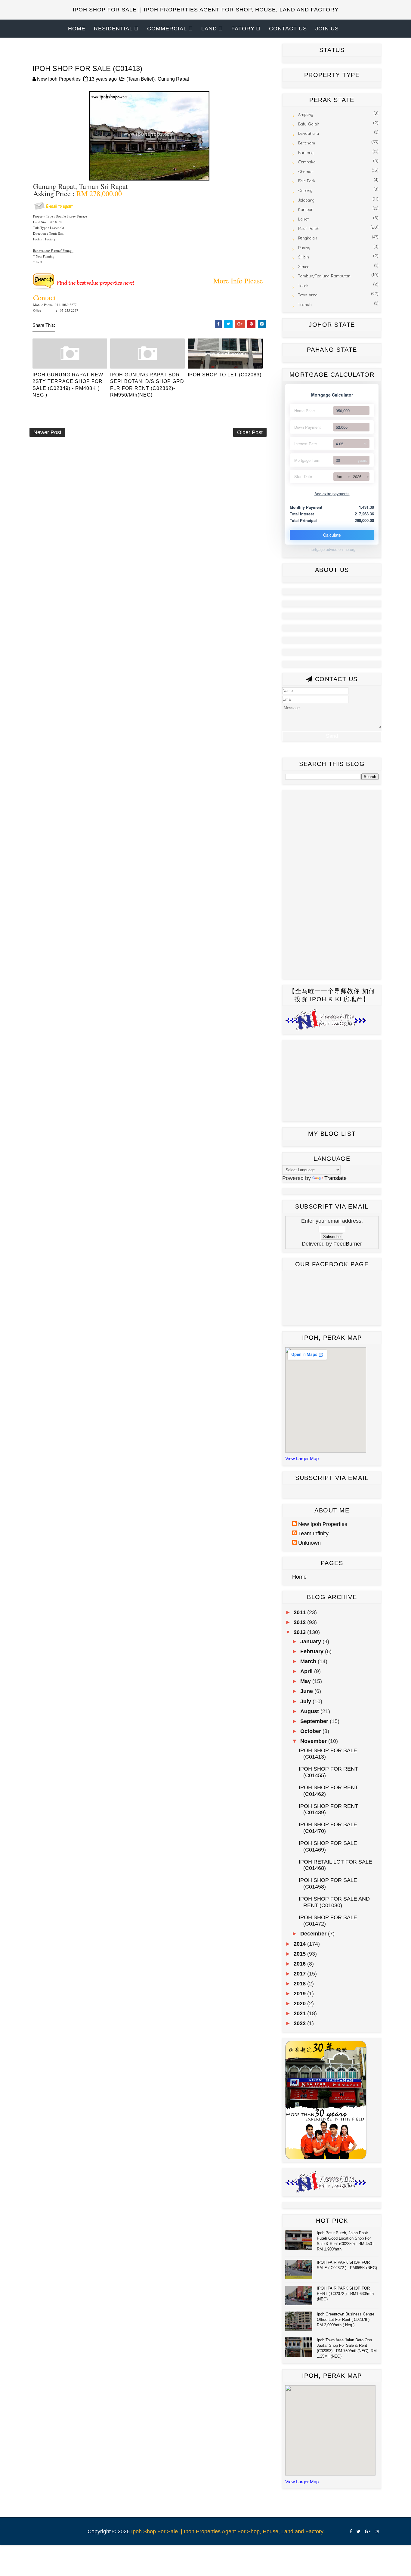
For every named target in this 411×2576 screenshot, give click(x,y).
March (309, 1661)
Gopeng (305, 191)
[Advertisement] (139, 460)
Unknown (309, 1543)
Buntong (306, 153)
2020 (300, 2003)
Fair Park (307, 181)
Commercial (167, 29)
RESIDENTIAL (113, 29)
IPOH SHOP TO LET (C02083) (225, 375)
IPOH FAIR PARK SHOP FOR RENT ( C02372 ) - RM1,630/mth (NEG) (345, 2294)
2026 (357, 476)
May (306, 1681)
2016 (300, 1964)
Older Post (250, 432)
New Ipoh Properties (323, 1524)
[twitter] (358, 2532)
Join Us (327, 29)
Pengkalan (308, 238)
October (311, 1731)
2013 (300, 1632)
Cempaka (307, 162)
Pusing (304, 248)
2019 (300, 1994)
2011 (300, 1612)
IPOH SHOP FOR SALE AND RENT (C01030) (334, 1902)
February (313, 1651)
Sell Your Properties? (205, 47)
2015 (300, 1954)
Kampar (306, 210)
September (315, 1721)
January (311, 1642)
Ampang (306, 114)
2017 (300, 1974)
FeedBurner (348, 1244)
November (314, 1741)
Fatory (243, 29)
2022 (300, 2023)
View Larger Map (302, 1458)
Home (77, 29)
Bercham (307, 143)
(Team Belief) (141, 79)
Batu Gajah (309, 124)
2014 (300, 1944)
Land (209, 29)
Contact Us (288, 29)
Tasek (303, 286)
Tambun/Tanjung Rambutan (324, 276)
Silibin (304, 257)
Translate (335, 1178)
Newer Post (47, 432)
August (310, 1711)
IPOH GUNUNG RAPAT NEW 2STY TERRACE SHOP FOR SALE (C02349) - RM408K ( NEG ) (68, 385)
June (307, 1691)
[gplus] (368, 2532)
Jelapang (306, 200)
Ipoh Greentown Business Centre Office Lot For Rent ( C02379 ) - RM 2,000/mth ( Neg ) (346, 2320)
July (306, 1701)
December (314, 1934)
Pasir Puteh (309, 229)
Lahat (303, 219)
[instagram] (377, 2532)
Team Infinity (313, 1534)
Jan (339, 476)
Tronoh (305, 305)
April (307, 1671)
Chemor (306, 172)
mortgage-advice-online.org (332, 550)
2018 (300, 1984)
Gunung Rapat (173, 79)
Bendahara (309, 133)
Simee (304, 267)
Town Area (308, 295)
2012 (300, 1622)
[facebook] (351, 2532)
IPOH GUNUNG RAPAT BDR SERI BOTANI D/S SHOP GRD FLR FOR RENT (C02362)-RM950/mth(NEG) (147, 385)
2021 (300, 2013)
